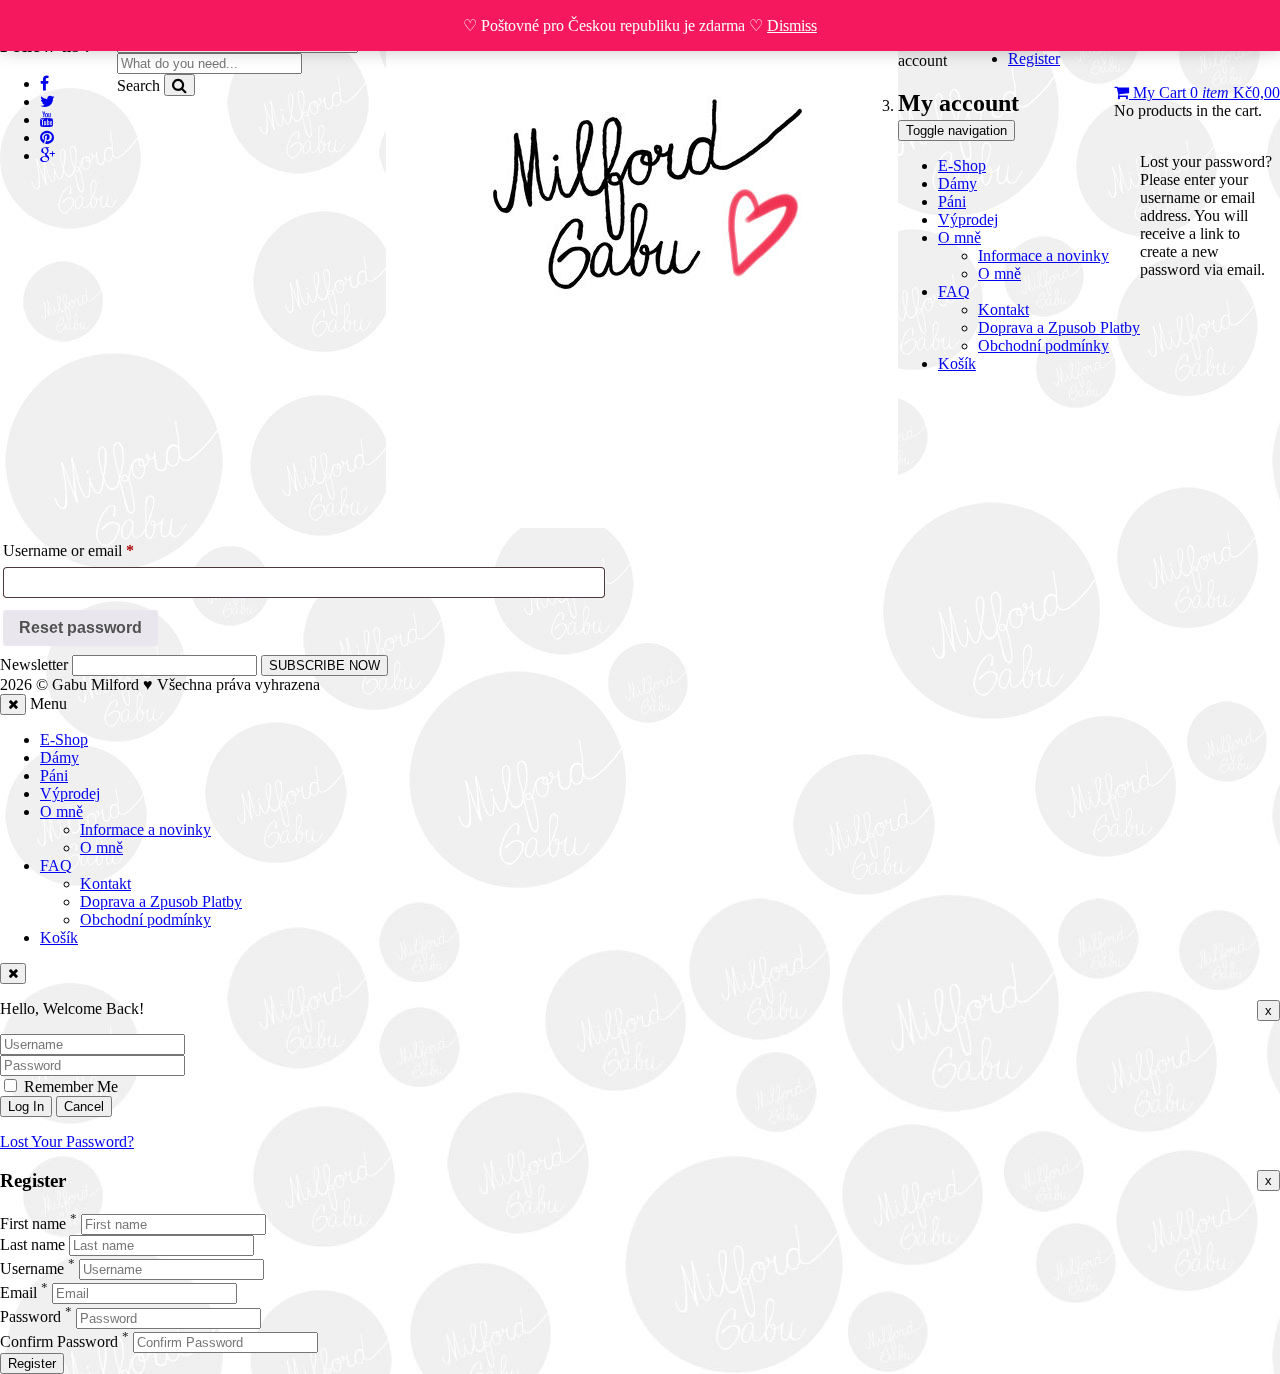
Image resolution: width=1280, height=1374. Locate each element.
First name (33, 1223)
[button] (1197, 92)
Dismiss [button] (792, 25)
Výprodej (70, 793)
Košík (59, 937)
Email (18, 1292)
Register (32, 1363)
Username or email (97, 550)
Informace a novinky (145, 829)
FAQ (56, 865)
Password (30, 1317)
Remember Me (69, 1086)
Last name (32, 1244)
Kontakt (105, 883)
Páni (54, 775)
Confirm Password (59, 1341)
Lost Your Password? (67, 1141)
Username (32, 1268)
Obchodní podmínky (145, 919)
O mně (61, 811)
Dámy (59, 757)
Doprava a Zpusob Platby (161, 901)
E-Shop (64, 739)
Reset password (80, 627)
